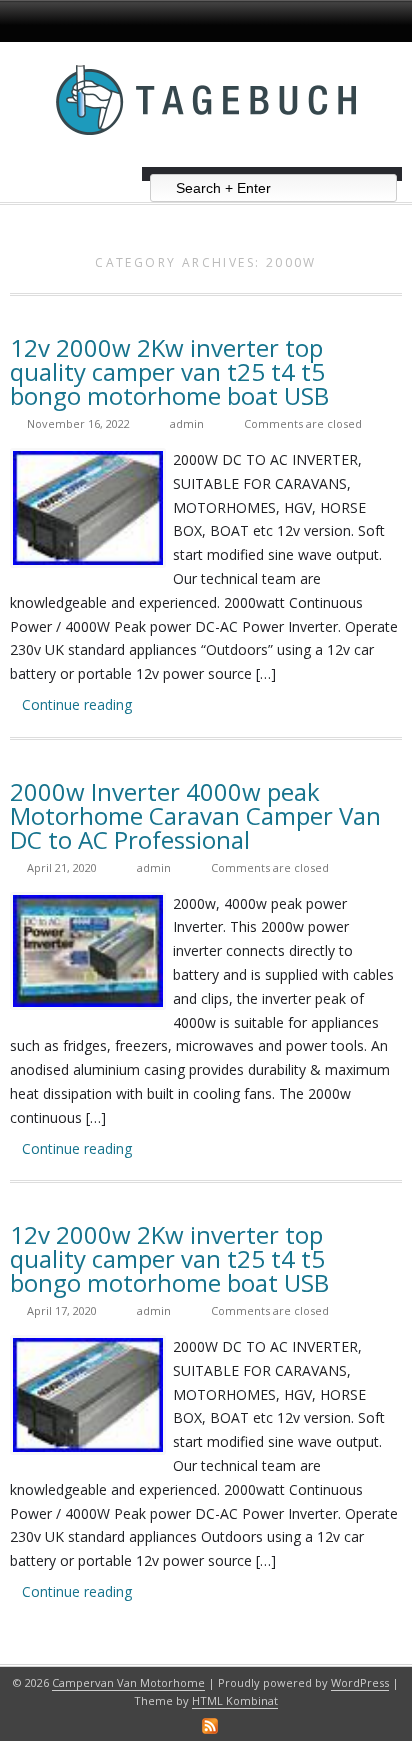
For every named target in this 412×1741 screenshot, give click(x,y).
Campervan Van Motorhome (128, 1682)
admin (187, 423)
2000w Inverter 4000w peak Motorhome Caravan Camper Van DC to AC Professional (195, 815)
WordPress (360, 1682)
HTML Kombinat (235, 1700)
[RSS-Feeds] (210, 1726)
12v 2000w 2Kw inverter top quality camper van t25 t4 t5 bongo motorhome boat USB (169, 371)
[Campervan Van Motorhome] (206, 159)
